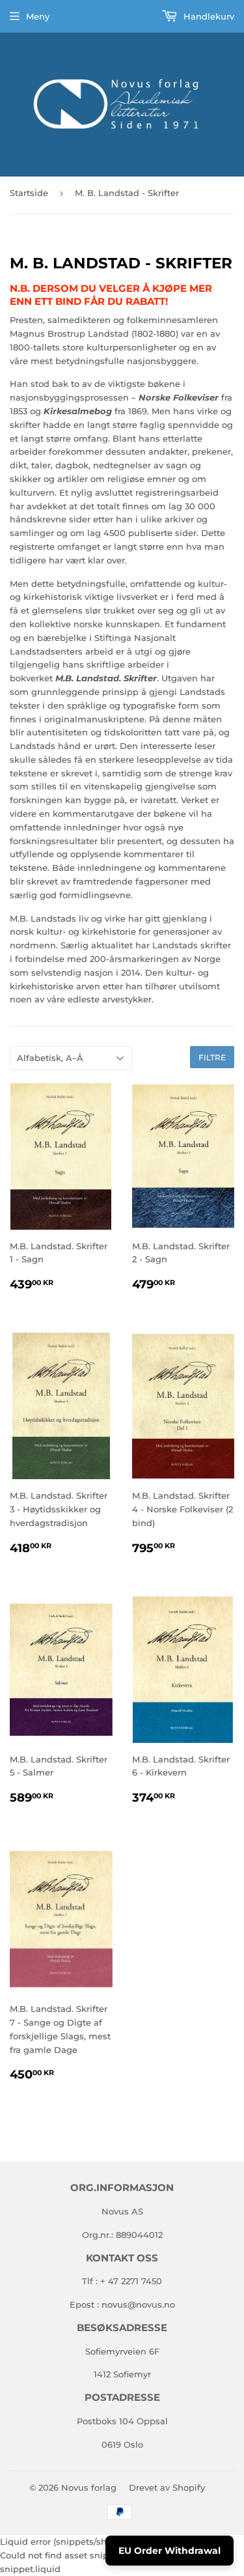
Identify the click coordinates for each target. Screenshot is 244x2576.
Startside (29, 193)
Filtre (212, 1057)
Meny (38, 16)
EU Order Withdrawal (169, 2551)
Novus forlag (89, 2487)
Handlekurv (208, 16)
